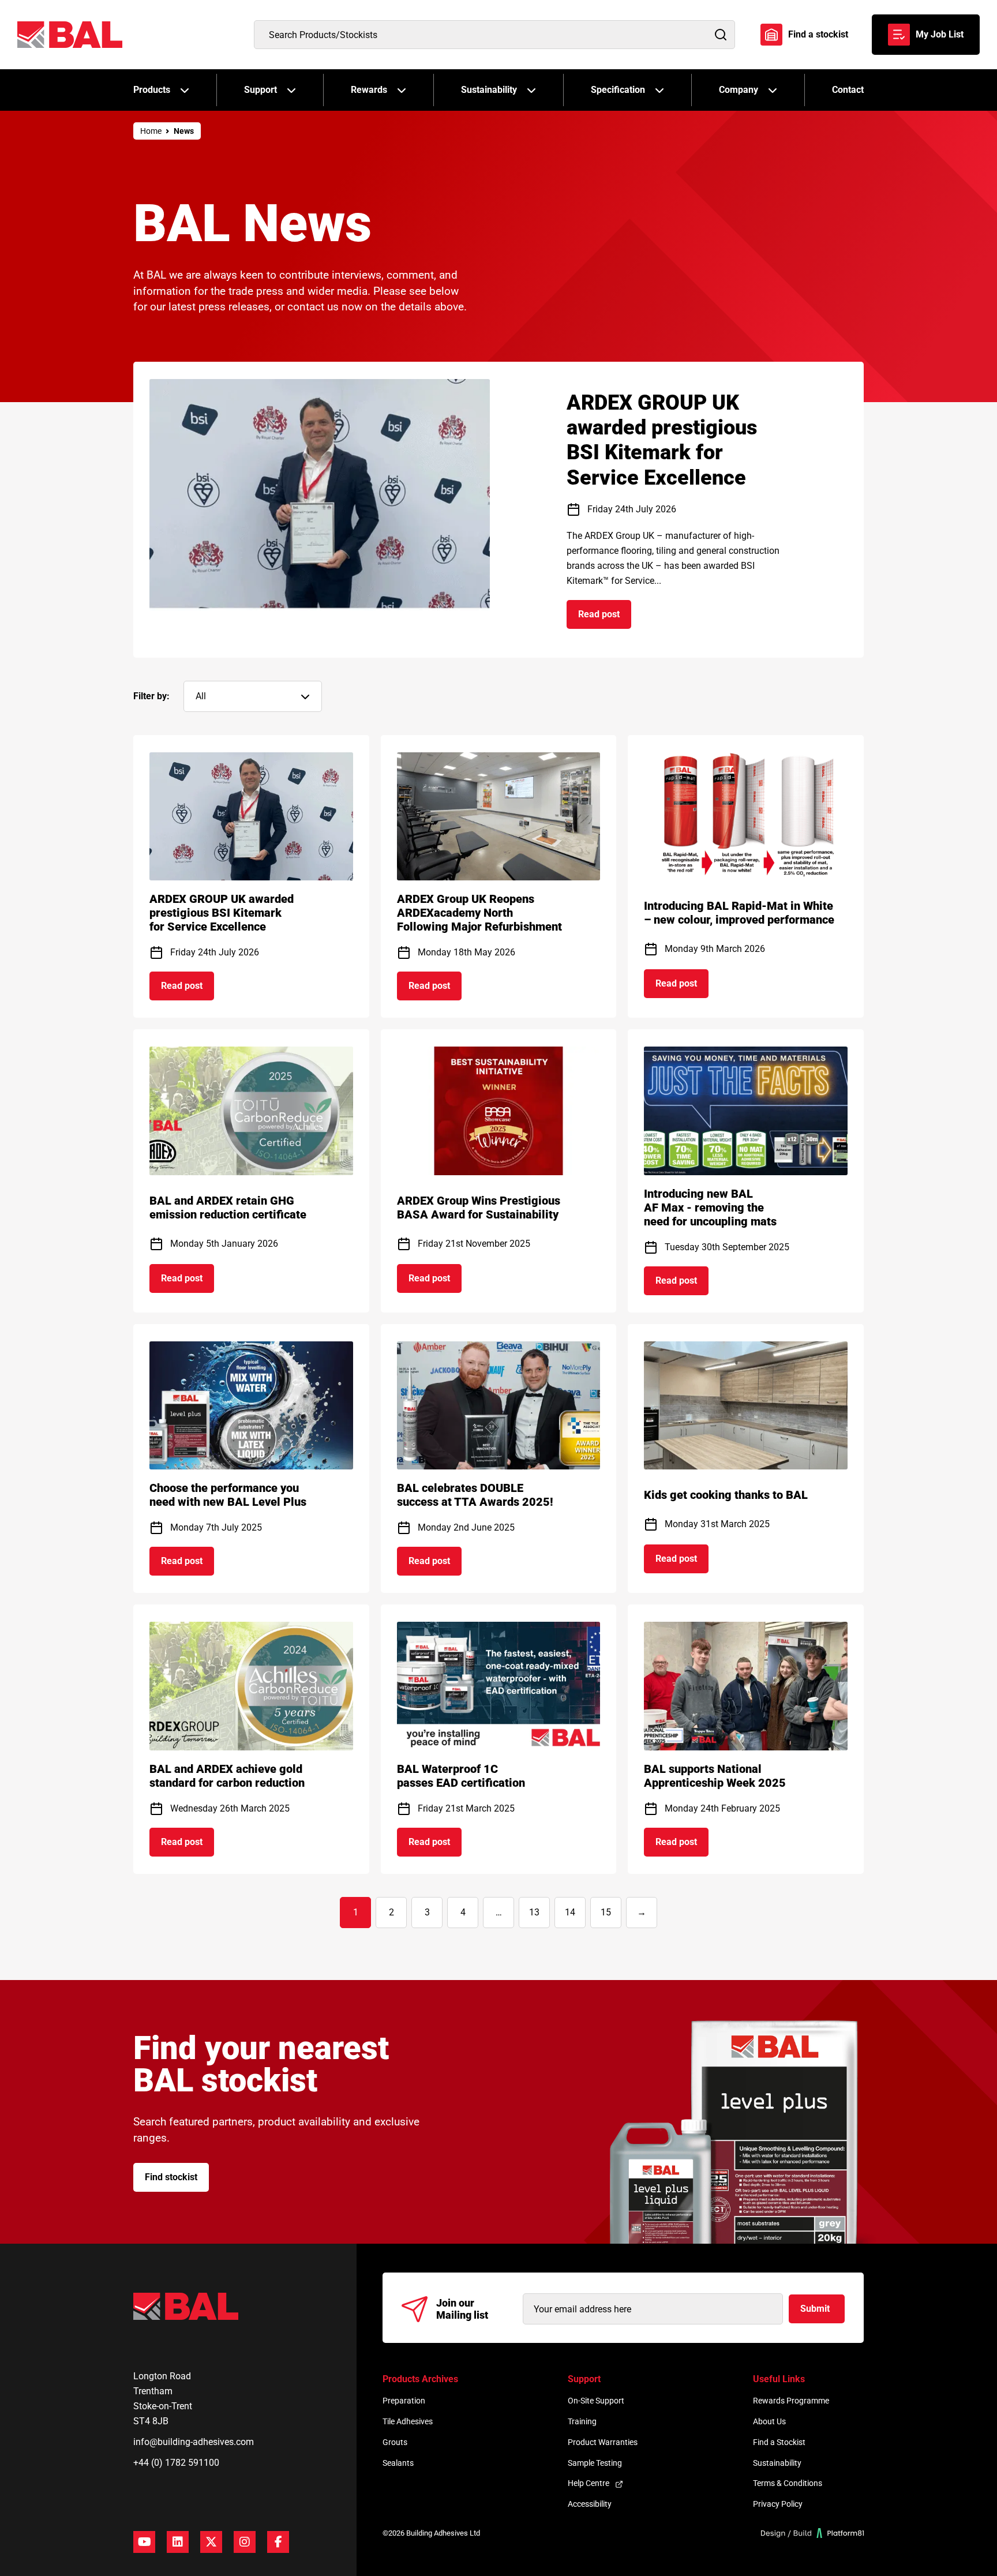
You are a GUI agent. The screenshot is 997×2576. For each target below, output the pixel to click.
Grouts (395, 2442)
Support (261, 90)
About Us (769, 2421)
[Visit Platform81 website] (813, 2533)
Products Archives (420, 2379)
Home (151, 131)
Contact (848, 90)
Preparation (404, 2401)
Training (582, 2421)
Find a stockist (818, 34)
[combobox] (494, 35)
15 (606, 1912)
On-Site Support (596, 2401)
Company (739, 90)
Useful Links (779, 2379)
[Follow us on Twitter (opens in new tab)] (211, 2542)
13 (534, 1912)
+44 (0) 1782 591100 (176, 2463)
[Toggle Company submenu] (773, 90)
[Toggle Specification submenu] (659, 90)
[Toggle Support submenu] (291, 90)
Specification (618, 90)
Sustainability (489, 90)
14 (570, 1912)
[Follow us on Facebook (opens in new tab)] (278, 2542)
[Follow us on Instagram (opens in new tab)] (245, 2542)
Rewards (369, 90)
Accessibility (590, 2504)
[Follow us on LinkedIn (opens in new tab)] (178, 2542)
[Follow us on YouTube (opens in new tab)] (144, 2542)
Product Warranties (603, 2442)
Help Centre (589, 2483)
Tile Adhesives (408, 2421)
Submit (815, 2309)
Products (152, 90)
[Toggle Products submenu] (185, 90)
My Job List (940, 34)
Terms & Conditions (788, 2483)
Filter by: (151, 696)
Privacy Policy (778, 2504)
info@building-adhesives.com (194, 2442)
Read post (605, 618)
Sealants (398, 2463)
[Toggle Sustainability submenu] (531, 90)
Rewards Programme (791, 2401)
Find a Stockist (779, 2442)
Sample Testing (595, 2463)
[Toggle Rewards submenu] (402, 90)
